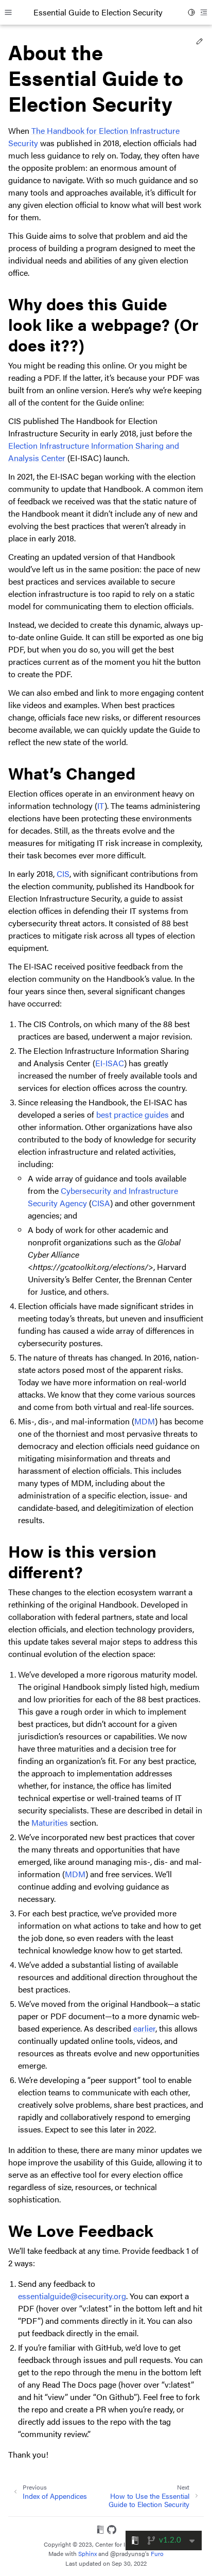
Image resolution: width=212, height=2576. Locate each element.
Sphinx (87, 2553)
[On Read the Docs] (100, 2531)
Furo (157, 2553)
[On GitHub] (112, 2531)
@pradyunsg (128, 2553)
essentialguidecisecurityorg (72, 2296)
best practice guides (132, 1114)
